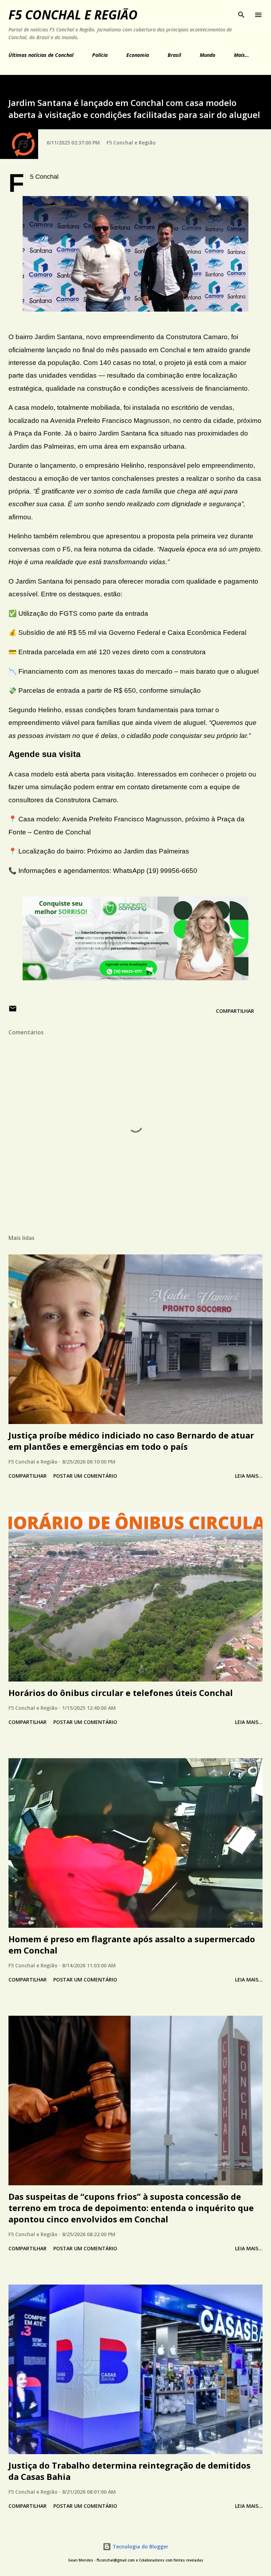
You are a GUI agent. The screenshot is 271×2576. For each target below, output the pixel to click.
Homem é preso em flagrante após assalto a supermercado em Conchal (132, 1945)
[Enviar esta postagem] (13, 1011)
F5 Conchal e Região (73, 15)
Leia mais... (249, 1476)
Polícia (100, 55)
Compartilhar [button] (235, 1011)
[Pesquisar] (241, 13)
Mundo (207, 55)
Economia (138, 55)
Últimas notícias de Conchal (41, 55)
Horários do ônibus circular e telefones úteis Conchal (121, 1693)
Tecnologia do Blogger (140, 2547)
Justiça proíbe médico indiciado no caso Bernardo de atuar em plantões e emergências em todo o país (131, 1441)
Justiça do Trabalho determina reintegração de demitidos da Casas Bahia (130, 2471)
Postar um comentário (85, 1476)
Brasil (174, 55)
